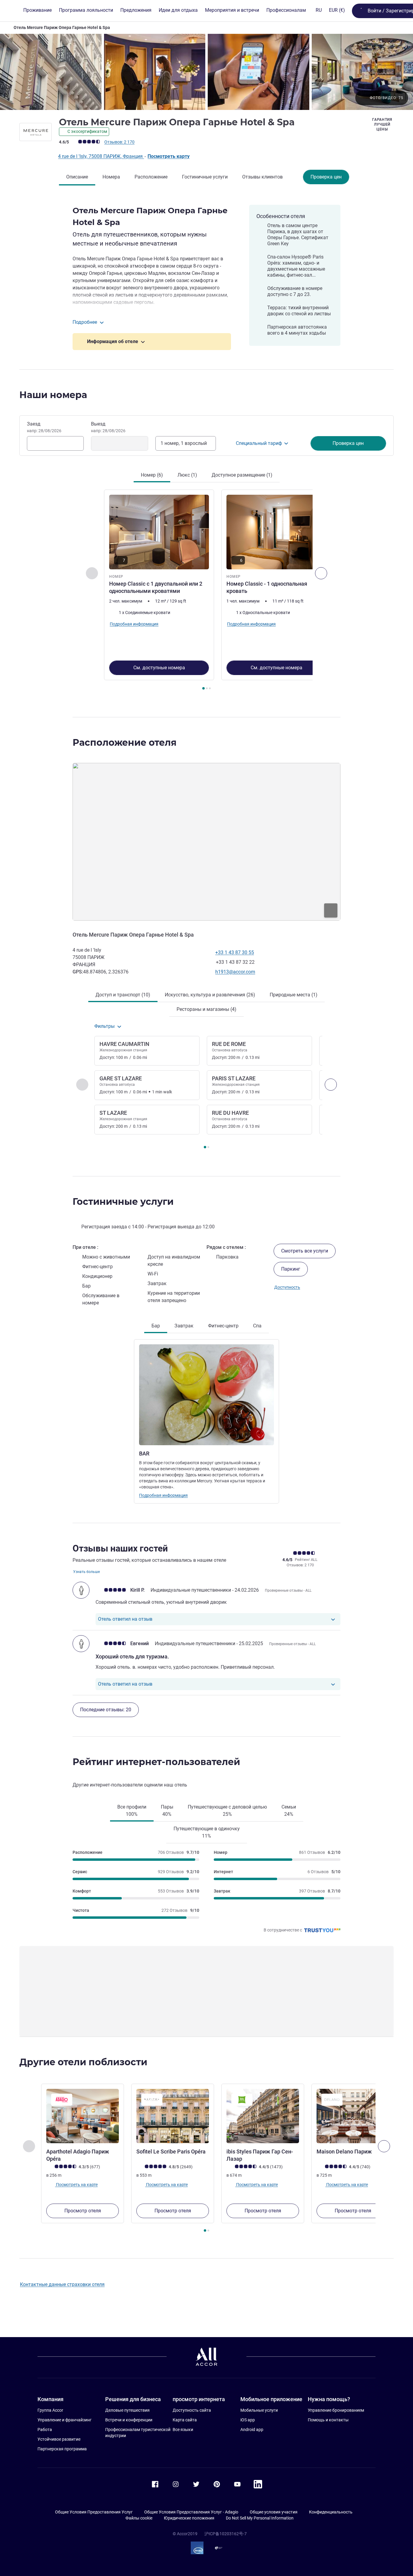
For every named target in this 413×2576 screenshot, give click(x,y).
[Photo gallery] (207, 72)
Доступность (287, 1287)
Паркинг (291, 1269)
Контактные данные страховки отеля (62, 2284)
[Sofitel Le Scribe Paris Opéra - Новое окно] (173, 2116)
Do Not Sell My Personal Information (260, 2518)
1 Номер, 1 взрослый (184, 443)
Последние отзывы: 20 (106, 1710)
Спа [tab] (257, 1326)
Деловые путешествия (127, 2410)
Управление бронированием (336, 2410)
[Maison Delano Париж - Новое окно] (353, 2116)
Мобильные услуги (259, 2410)
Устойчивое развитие (59, 2439)
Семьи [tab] (289, 1811)
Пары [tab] (167, 1811)
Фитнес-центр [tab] (223, 1326)
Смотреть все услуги (305, 1251)
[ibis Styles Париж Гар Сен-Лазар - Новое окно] (263, 2116)
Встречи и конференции (129, 2420)
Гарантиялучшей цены (382, 124)
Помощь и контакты (328, 2420)
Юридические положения (189, 2518)
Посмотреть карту (169, 156)
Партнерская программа (62, 2449)
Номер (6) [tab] (152, 475)
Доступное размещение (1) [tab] (242, 475)
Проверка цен (326, 177)
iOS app (248, 2420)
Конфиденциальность (331, 2512)
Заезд (44, 427)
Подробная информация (163, 1495)
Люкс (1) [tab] (187, 475)
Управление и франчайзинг (65, 2420)
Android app (252, 2430)
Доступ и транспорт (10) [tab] (123, 995)
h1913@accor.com (235, 972)
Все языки (183, 2430)
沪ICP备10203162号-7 (226, 2534)
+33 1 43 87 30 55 (235, 952)
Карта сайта (185, 2420)
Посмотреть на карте (76, 2185)
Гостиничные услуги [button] (123, 1202)
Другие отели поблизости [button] (83, 2062)
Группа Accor (50, 2410)
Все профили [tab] (132, 1811)
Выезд (108, 427)
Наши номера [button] (53, 395)
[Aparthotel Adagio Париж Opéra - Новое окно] (83, 2116)
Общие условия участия (274, 2512)
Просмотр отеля (83, 2211)
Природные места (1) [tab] (294, 995)
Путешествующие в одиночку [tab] (207, 1832)
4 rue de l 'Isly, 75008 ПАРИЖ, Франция (101, 156)
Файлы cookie (139, 2518)
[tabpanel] (207, 590)
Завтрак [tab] (184, 1326)
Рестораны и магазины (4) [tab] (207, 1009)
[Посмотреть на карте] (207, 842)
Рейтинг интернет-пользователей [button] (156, 1762)
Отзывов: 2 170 (119, 142)
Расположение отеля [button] (125, 743)
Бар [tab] (156, 1326)
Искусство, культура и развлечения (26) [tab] (210, 995)
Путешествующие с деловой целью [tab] (227, 1811)
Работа (45, 2430)
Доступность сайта (192, 2410)
